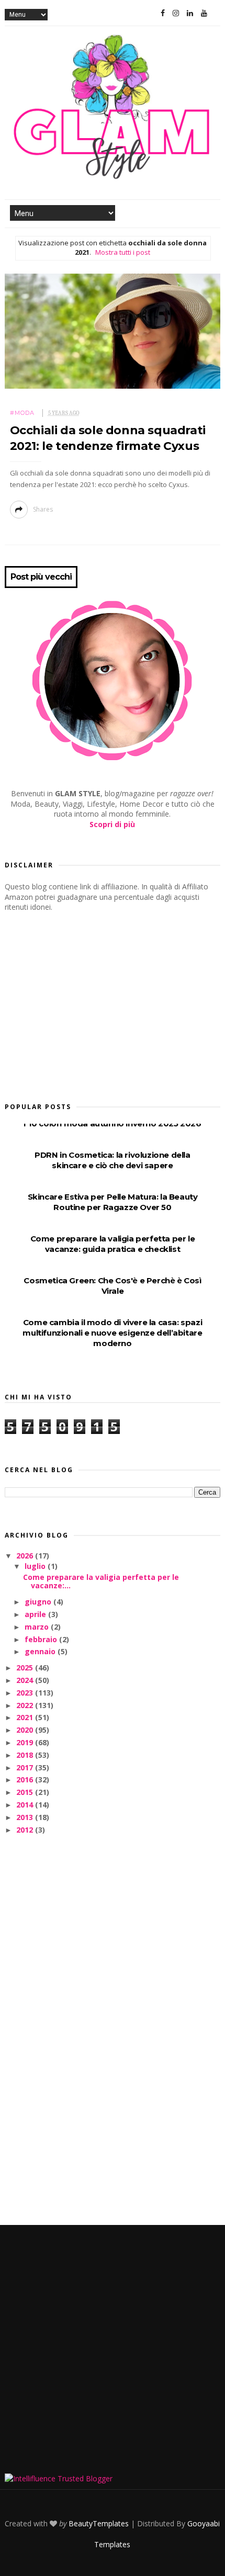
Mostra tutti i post (123, 252)
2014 (26, 1805)
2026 (26, 1556)
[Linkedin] (190, 13)
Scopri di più (112, 824)
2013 (26, 1817)
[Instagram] (176, 13)
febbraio (42, 1639)
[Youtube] (204, 13)
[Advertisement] (83, 1004)
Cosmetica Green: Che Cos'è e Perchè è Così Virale (112, 1286)
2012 (26, 1830)
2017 (26, 1767)
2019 (26, 1742)
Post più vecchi (41, 577)
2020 (26, 1730)
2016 (26, 1780)
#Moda (22, 413)
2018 (26, 1755)
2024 (26, 1680)
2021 (26, 1717)
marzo (38, 1627)
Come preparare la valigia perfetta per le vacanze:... (101, 1581)
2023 (26, 1693)
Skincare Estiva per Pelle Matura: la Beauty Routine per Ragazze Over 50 (113, 1202)
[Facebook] (163, 13)
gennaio (41, 1651)
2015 (26, 1792)
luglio (36, 1566)
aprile (36, 1614)
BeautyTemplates (99, 2523)
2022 (26, 1705)
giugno (39, 1602)
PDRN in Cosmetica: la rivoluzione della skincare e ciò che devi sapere (112, 1160)
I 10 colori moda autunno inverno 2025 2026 (112, 1123)
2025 (26, 1668)
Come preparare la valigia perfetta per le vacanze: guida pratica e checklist (113, 1244)
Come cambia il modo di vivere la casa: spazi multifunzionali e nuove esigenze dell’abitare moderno (112, 1333)
